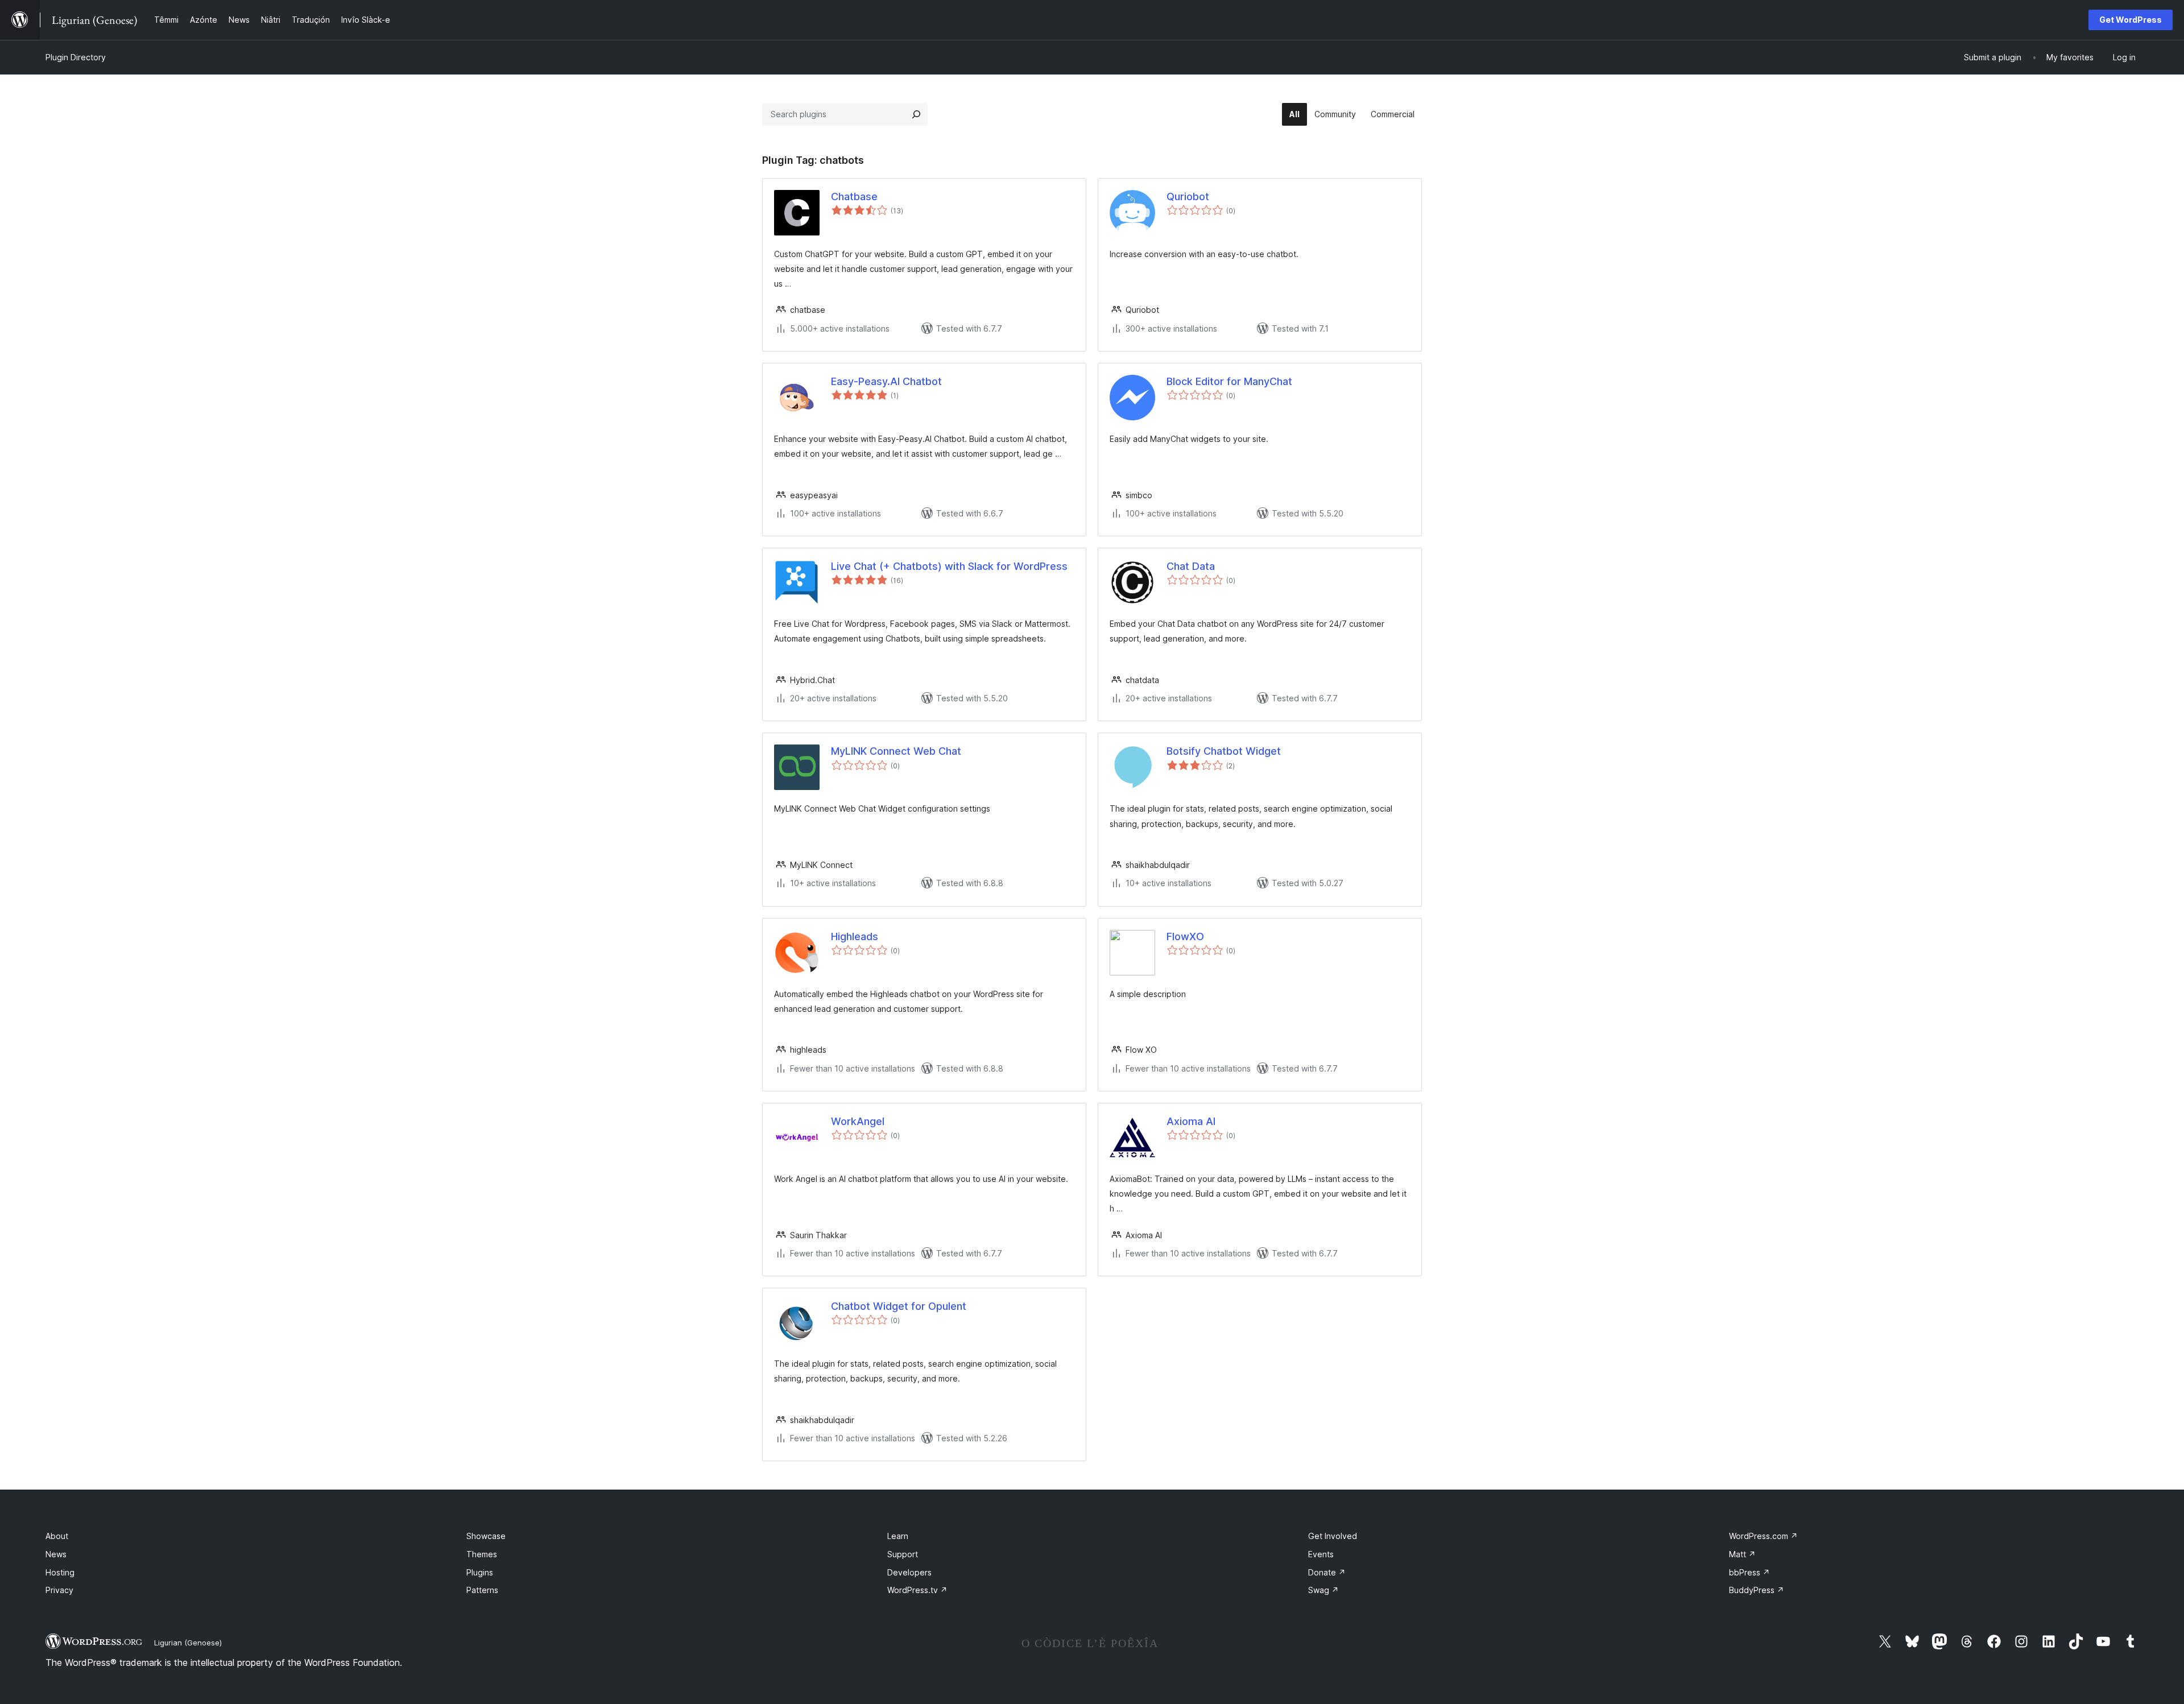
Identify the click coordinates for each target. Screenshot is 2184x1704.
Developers (909, 1572)
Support (903, 1554)
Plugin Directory (76, 57)
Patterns (482, 1590)
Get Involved (1333, 1536)
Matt (1742, 1554)
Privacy (59, 1590)
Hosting (60, 1572)
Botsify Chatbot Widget (1224, 751)
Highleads (855, 936)
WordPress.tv (917, 1590)
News (56, 1554)
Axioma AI (1191, 1121)
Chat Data (1191, 566)
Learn (898, 1536)
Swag (1323, 1590)
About (57, 1536)
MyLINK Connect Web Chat (896, 751)
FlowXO (1185, 936)
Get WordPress (2131, 20)
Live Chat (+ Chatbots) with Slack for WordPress (949, 566)
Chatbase (854, 197)
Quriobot (1188, 197)
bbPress (1749, 1572)
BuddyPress (1757, 1590)
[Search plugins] (916, 114)
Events (1321, 1554)
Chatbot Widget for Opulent (899, 1306)
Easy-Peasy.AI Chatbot (886, 381)
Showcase (486, 1536)
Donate (1327, 1572)
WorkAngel (858, 1121)
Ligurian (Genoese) (188, 1643)
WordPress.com (1763, 1536)
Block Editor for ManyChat (1229, 381)
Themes (482, 1554)
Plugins (480, 1572)
